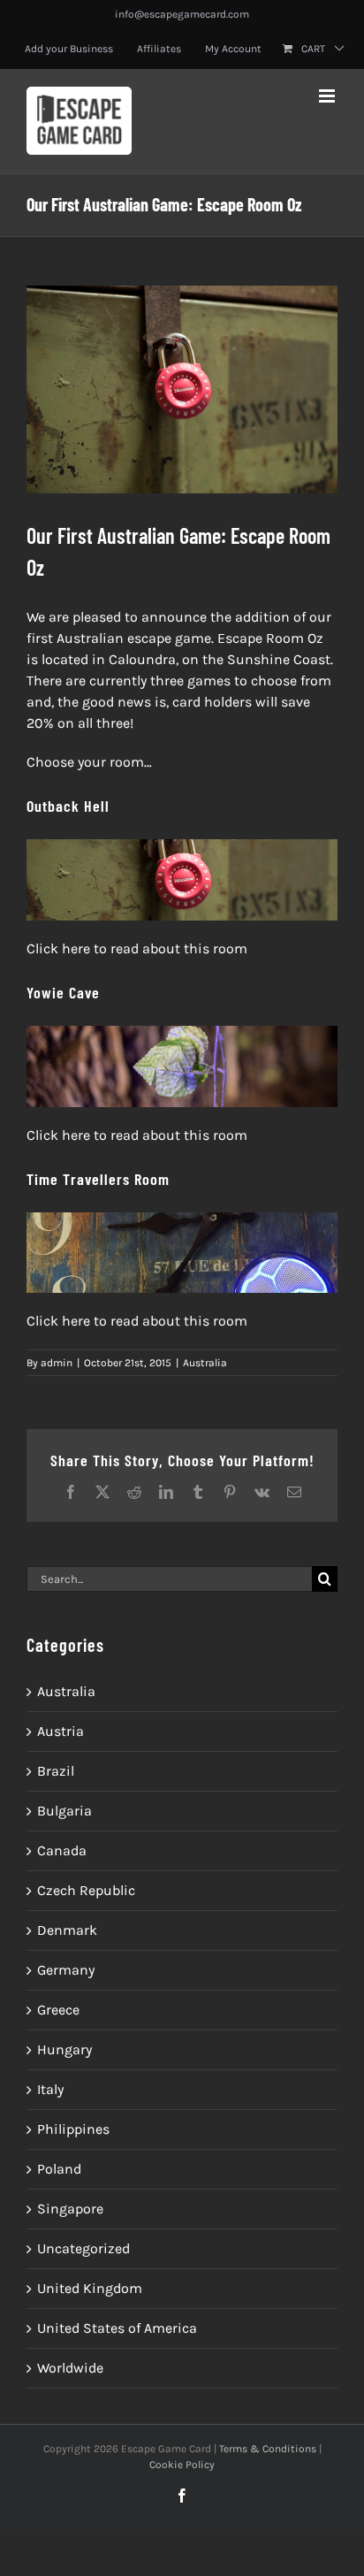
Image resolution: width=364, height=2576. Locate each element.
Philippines (73, 2129)
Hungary (64, 2049)
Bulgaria (64, 1811)
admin (57, 1363)
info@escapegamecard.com (182, 14)
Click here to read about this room (137, 948)
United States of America (117, 2328)
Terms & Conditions (268, 2449)
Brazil (56, 1771)
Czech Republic (86, 1890)
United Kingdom (90, 2288)
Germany (66, 1970)
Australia (205, 1363)
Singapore (70, 2209)
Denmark (67, 1930)
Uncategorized (83, 2248)
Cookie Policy (182, 2465)
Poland (59, 2169)
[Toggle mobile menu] (328, 96)
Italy (50, 2089)
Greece (58, 2010)
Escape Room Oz (270, 638)
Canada (62, 1850)
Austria (61, 1731)
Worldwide (70, 2368)
